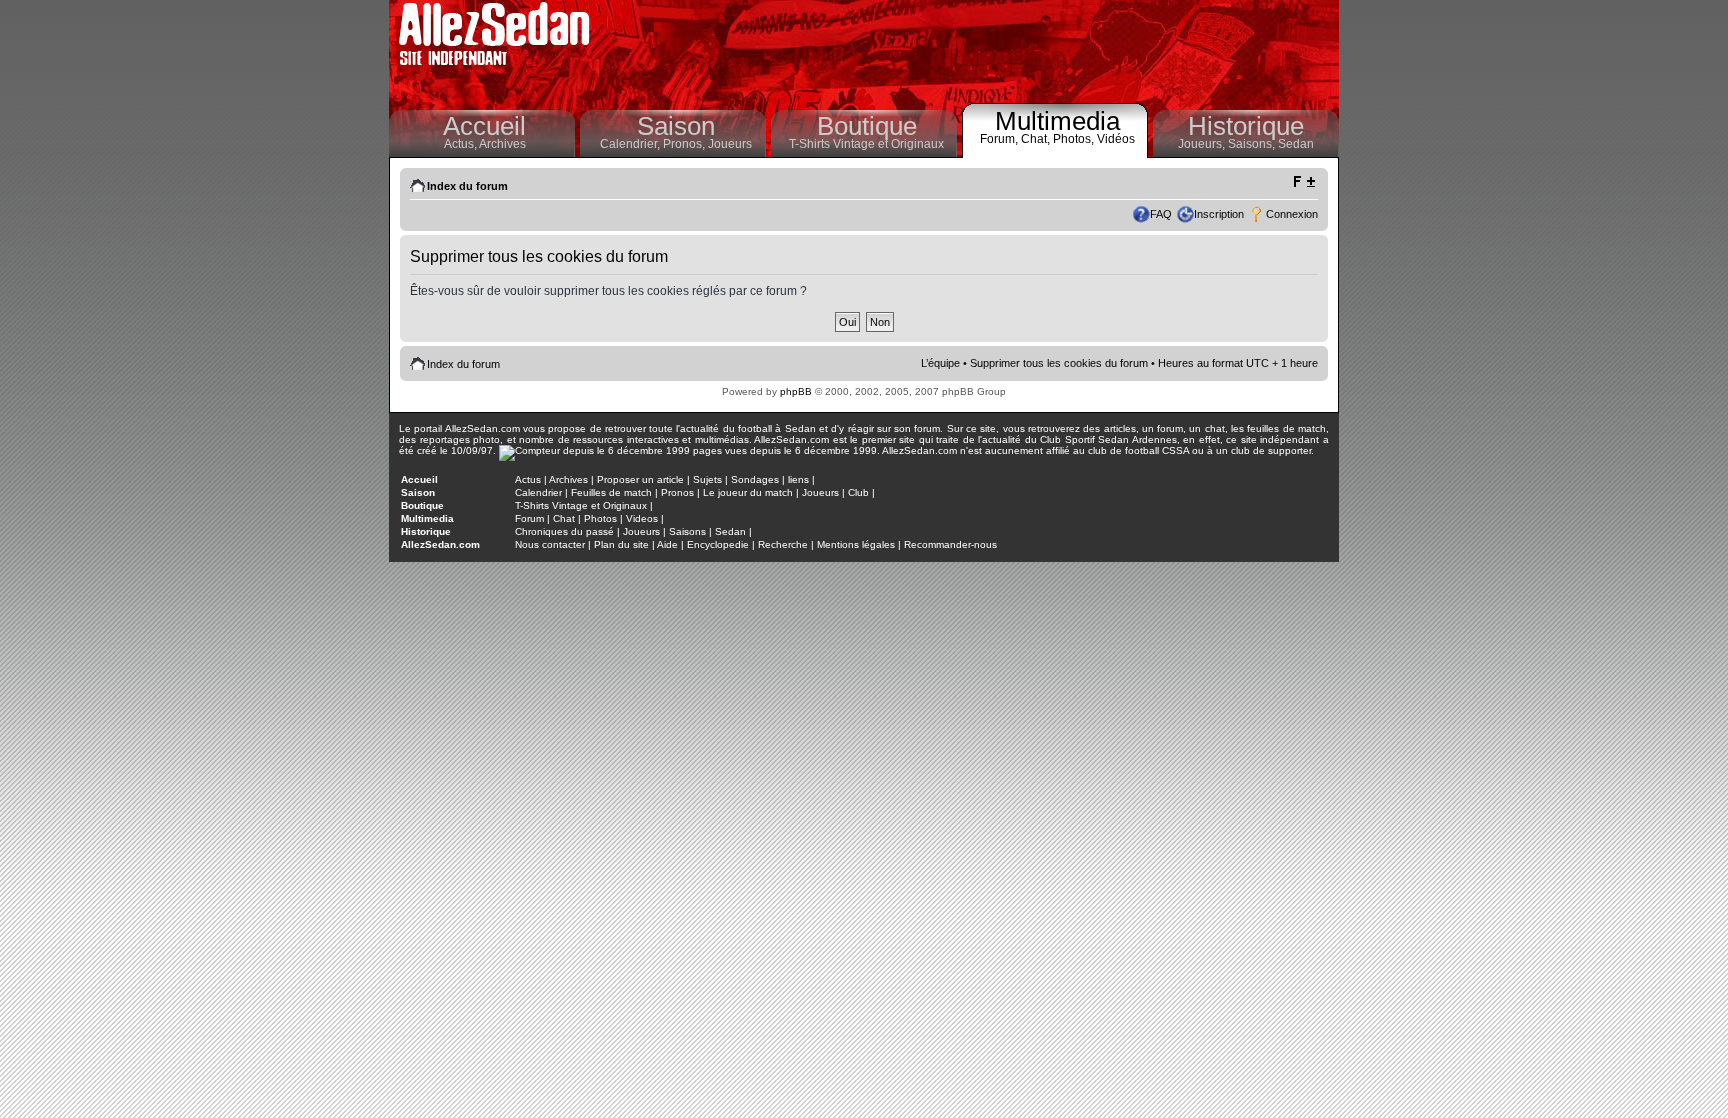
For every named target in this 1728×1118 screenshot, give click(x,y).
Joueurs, (1203, 144)
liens (798, 479)
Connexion (1292, 214)
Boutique (867, 126)
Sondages (755, 479)
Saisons (687, 531)
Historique (1246, 126)
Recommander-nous (950, 544)
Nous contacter (550, 544)
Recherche (783, 544)
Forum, (1000, 139)
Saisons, (1253, 144)
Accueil (484, 126)
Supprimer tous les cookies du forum (1059, 363)
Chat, (1037, 139)
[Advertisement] (970, 50)
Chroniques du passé (564, 531)
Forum (529, 518)
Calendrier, (631, 144)
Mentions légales (856, 544)
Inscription (1219, 214)
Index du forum (467, 186)
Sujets (707, 479)
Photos (600, 518)
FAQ (1161, 214)
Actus (528, 479)
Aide (667, 544)
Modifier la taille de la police (1303, 182)
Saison (676, 126)
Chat (564, 518)
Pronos (677, 492)
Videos (642, 518)
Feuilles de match (611, 492)
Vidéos (1116, 139)
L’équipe (940, 363)
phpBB (796, 391)
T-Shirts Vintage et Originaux (866, 144)
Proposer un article (640, 479)
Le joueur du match (748, 492)
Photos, (1075, 139)
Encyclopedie (718, 544)
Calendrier (538, 492)
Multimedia (1057, 121)
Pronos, (685, 144)
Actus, (461, 144)
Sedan (1296, 144)
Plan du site (621, 544)
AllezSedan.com (440, 544)
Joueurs (730, 144)
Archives (502, 144)
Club (858, 492)
